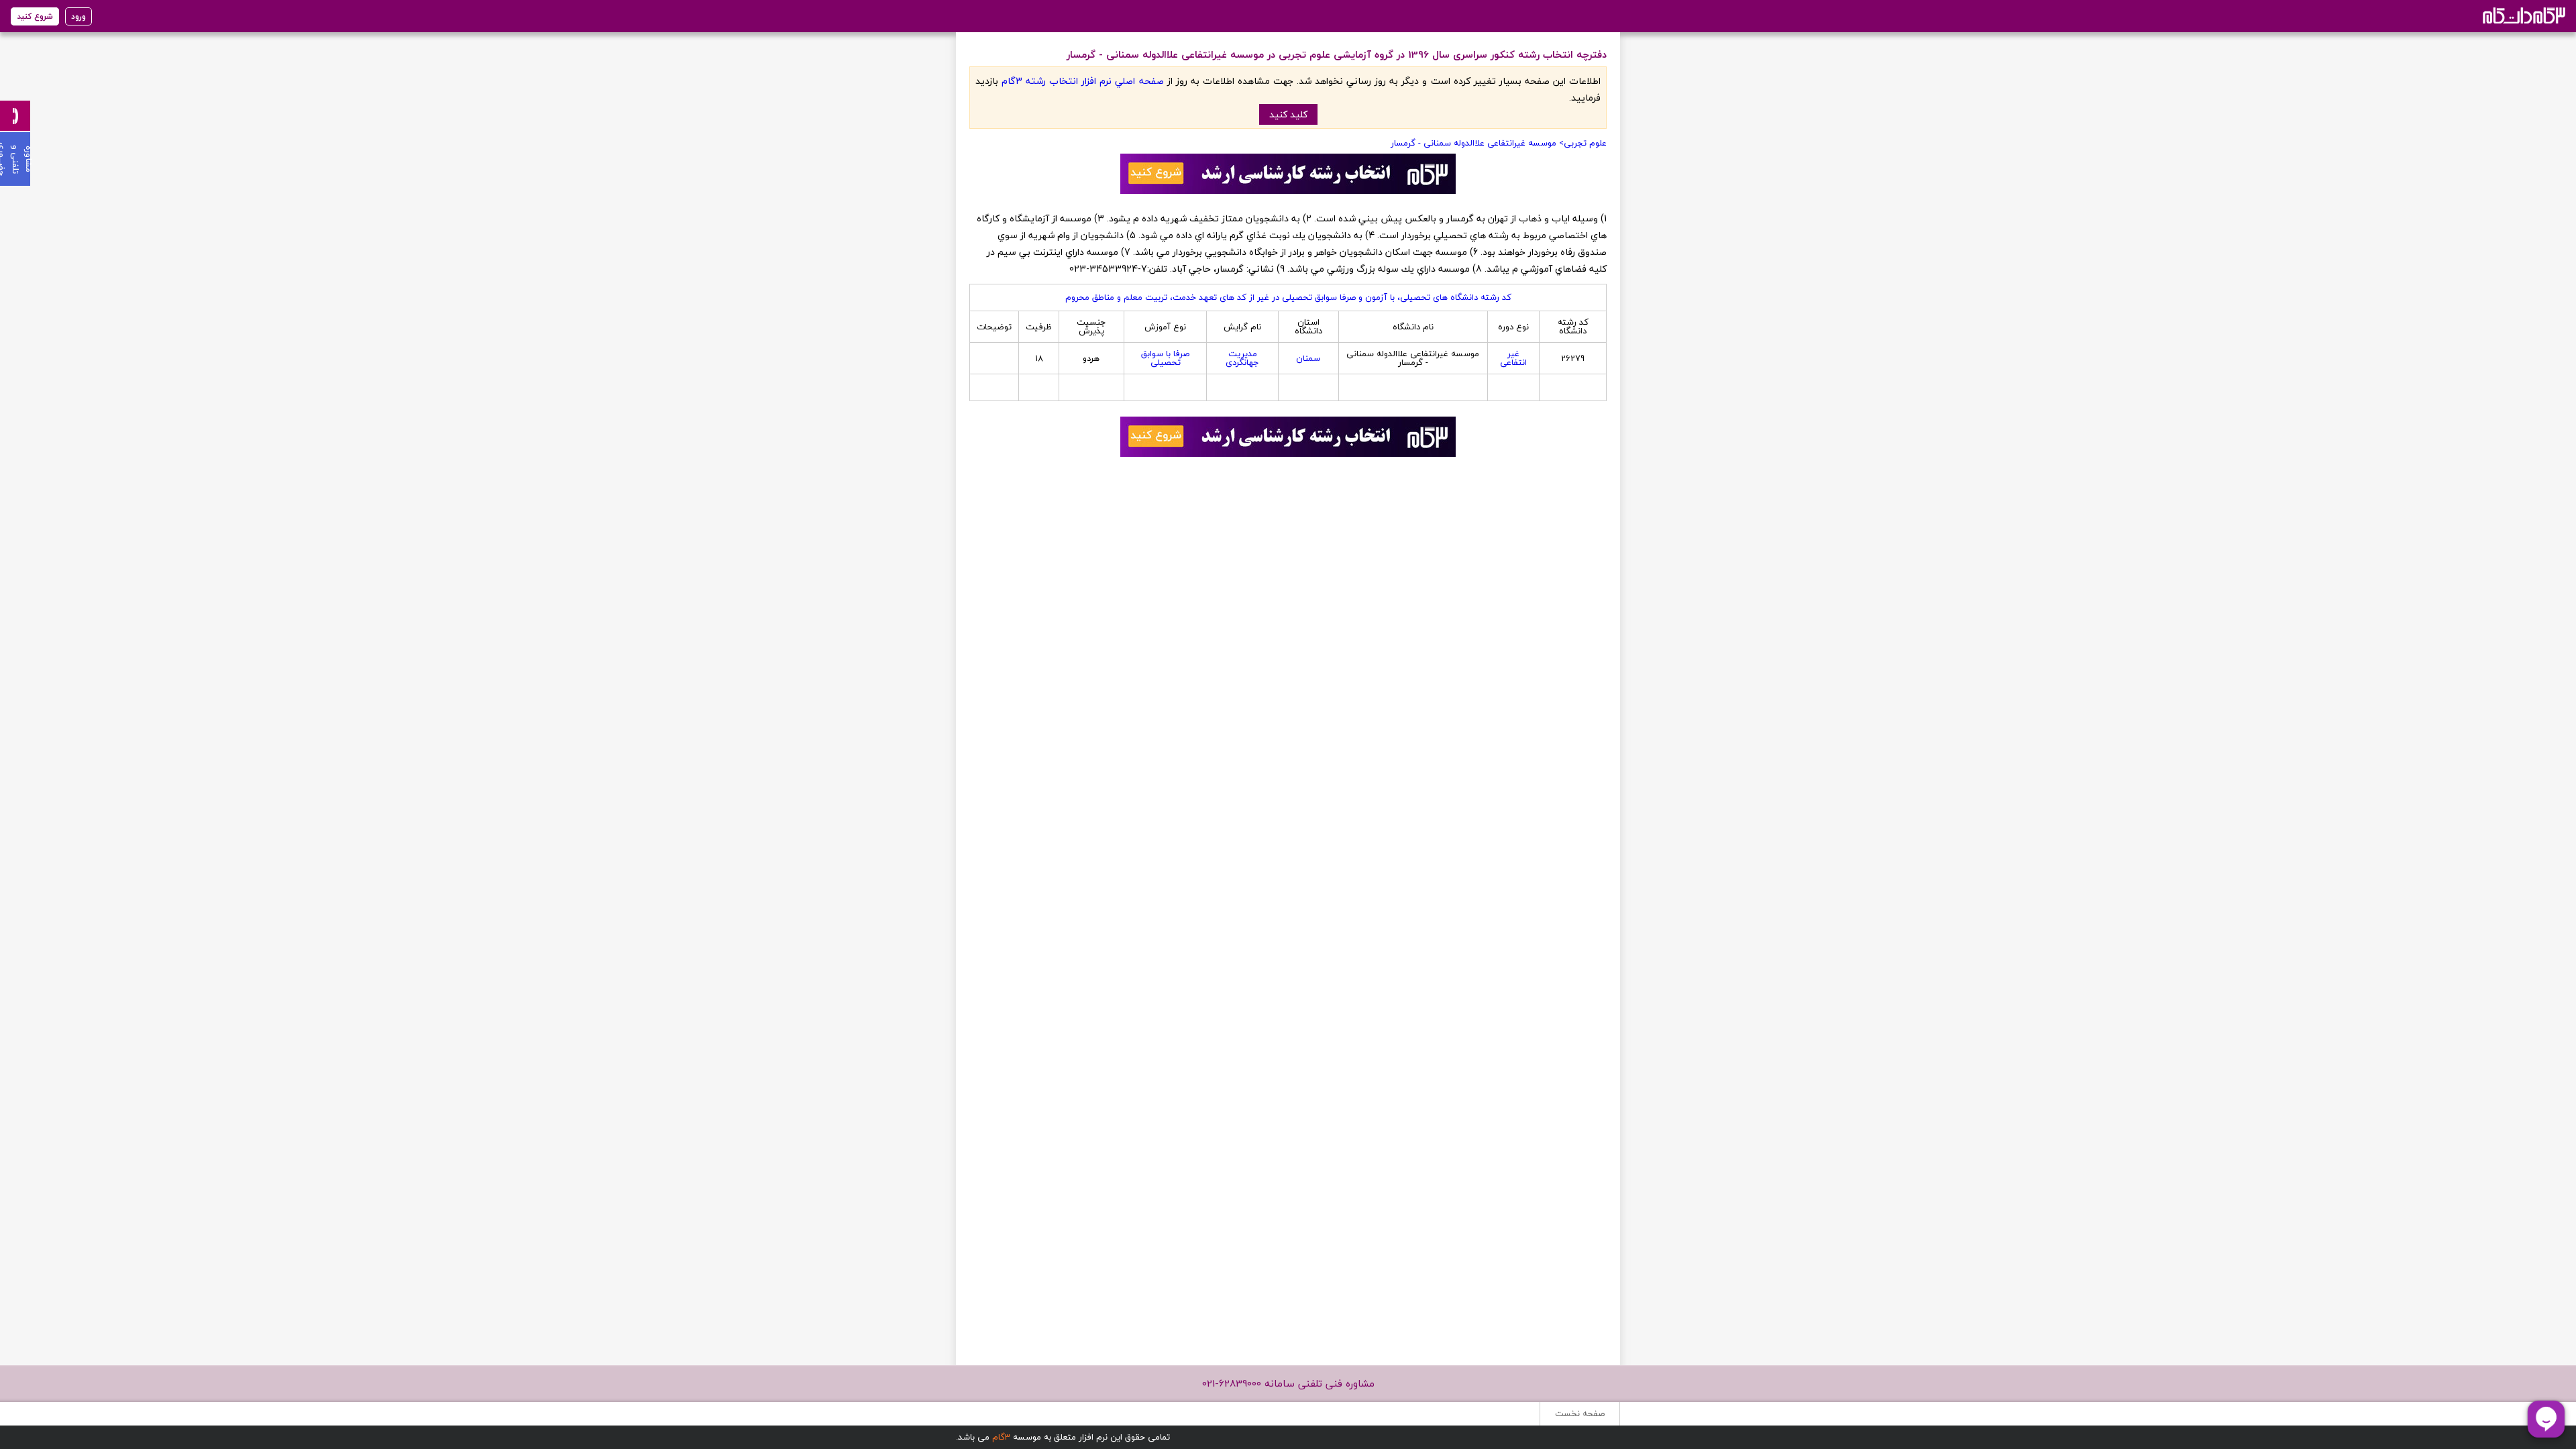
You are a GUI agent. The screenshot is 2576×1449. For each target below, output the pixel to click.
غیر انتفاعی (1513, 358)
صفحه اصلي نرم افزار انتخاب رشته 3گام (1082, 81)
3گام (1001, 1437)
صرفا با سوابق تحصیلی (1165, 358)
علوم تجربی (1585, 143)
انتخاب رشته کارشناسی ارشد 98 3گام (2523, 15)
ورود (78, 16)
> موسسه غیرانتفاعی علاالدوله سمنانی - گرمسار (1477, 143)
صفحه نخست (1580, 1413)
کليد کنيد (1288, 114)
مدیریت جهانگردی (1242, 358)
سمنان (1308, 358)
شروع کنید (35, 16)
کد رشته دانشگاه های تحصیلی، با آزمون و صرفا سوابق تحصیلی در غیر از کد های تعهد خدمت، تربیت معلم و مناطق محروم (1288, 297)
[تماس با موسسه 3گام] (15, 116)
